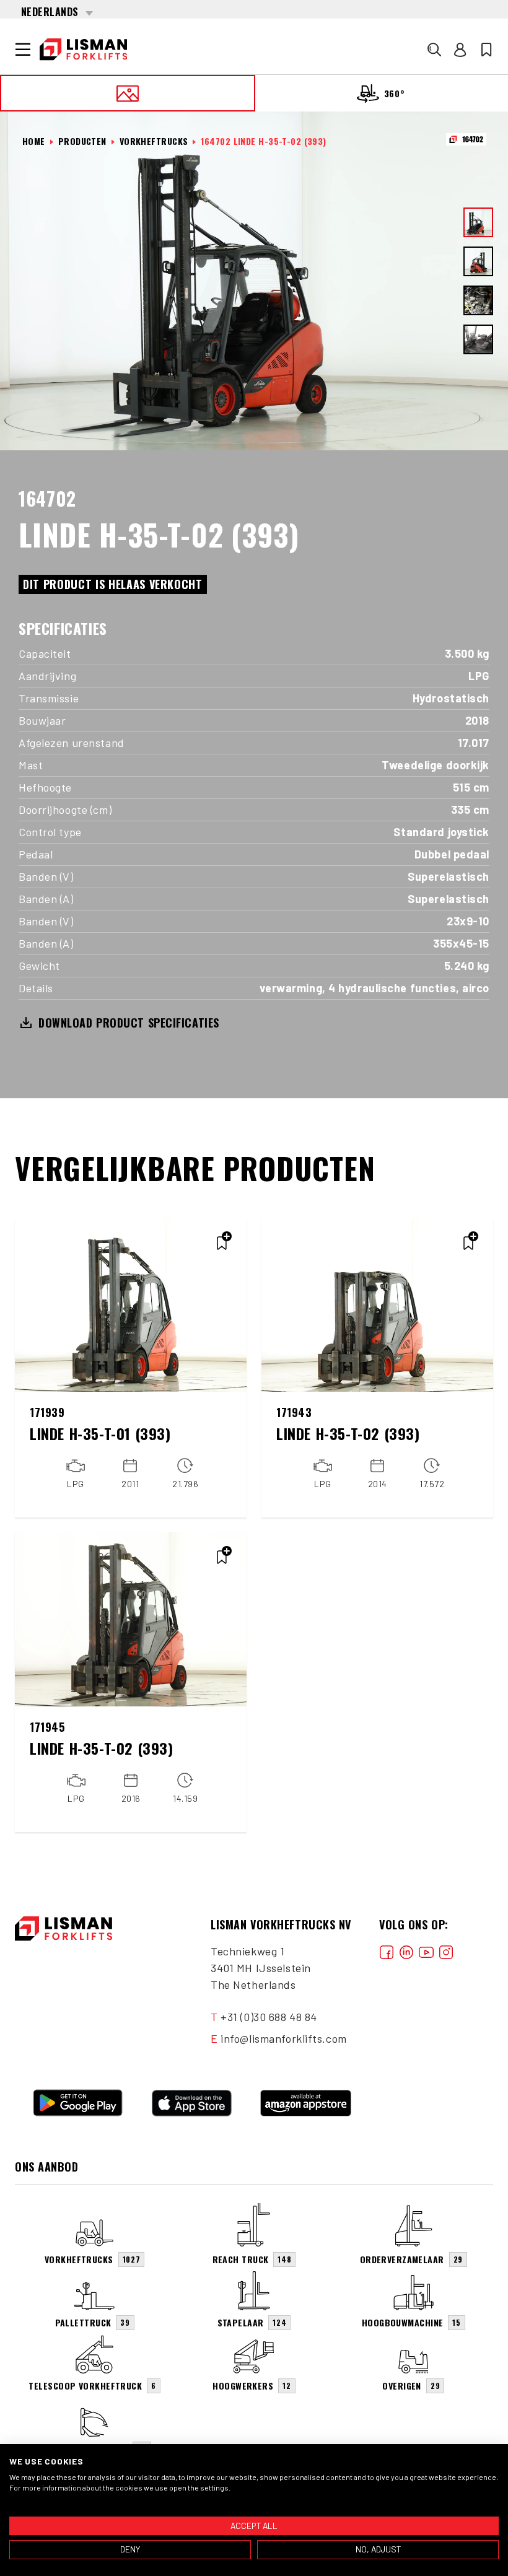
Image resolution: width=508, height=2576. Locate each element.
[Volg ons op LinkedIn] (406, 1951)
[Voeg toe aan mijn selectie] (222, 1243)
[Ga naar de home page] (83, 50)
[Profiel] (460, 50)
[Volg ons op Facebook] (387, 1951)
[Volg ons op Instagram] (446, 1951)
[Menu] (23, 50)
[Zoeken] (434, 50)
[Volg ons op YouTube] (426, 1951)
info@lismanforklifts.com (283, 2038)
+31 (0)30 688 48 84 (269, 2017)
